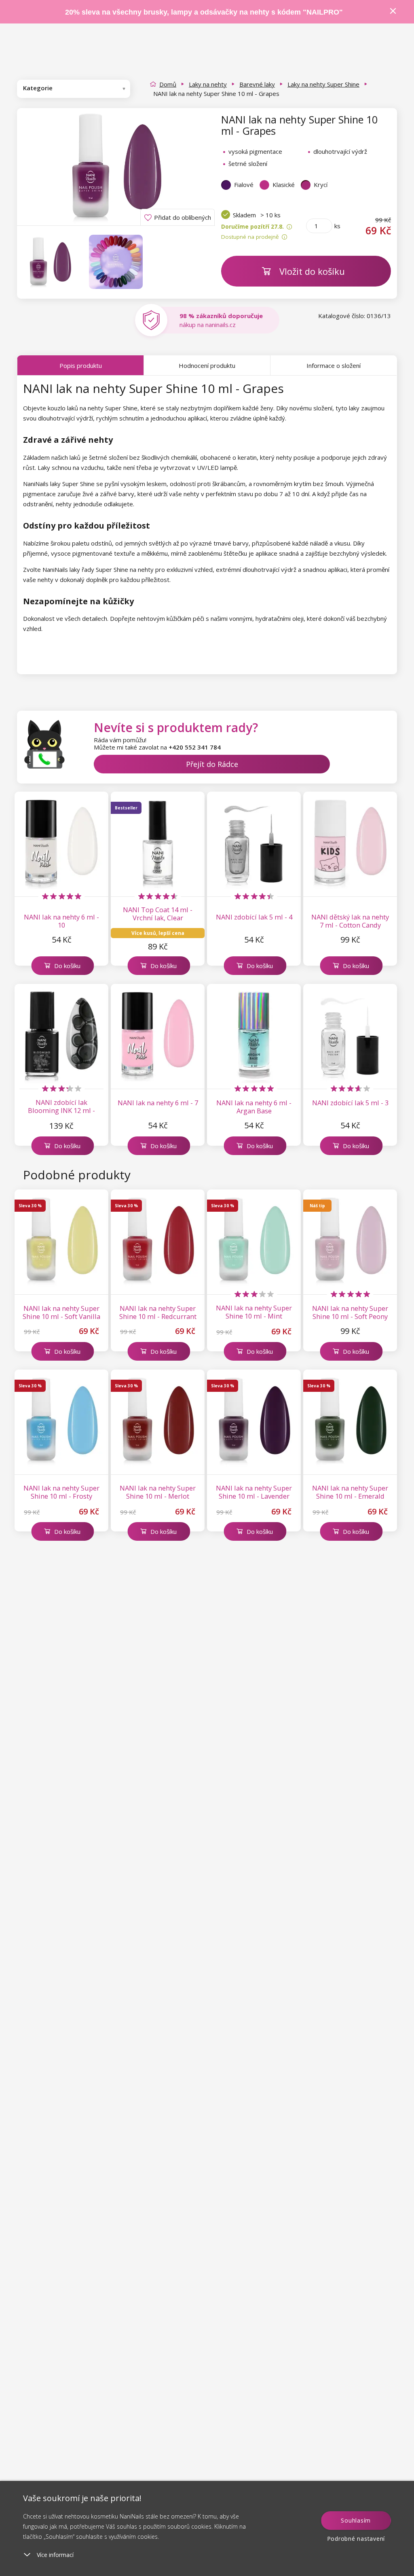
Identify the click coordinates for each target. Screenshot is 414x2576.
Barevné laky (257, 84)
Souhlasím (356, 2520)
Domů (168, 84)
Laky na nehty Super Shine (323, 84)
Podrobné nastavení (356, 2539)
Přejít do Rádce (212, 764)
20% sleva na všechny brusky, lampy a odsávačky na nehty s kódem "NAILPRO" (204, 12)
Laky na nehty (208, 84)
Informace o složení (334, 365)
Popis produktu (81, 365)
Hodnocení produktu (207, 365)
